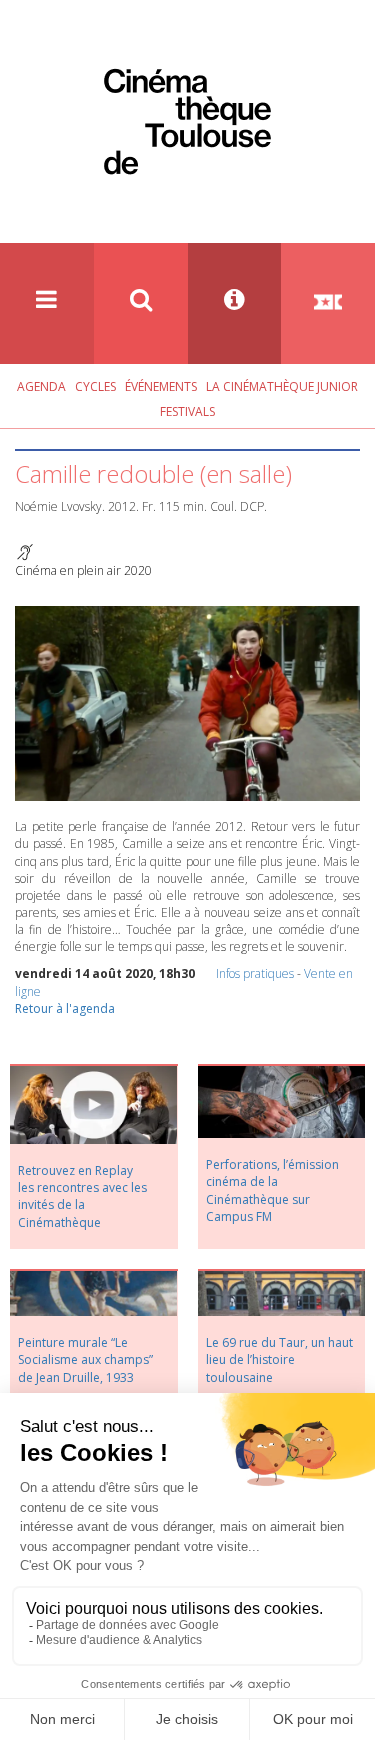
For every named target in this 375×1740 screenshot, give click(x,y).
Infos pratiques (255, 973)
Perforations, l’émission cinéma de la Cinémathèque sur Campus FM (272, 1190)
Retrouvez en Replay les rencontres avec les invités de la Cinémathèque (82, 1196)
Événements (161, 386)
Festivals (187, 411)
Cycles (95, 386)
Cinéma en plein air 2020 (83, 570)
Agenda (41, 386)
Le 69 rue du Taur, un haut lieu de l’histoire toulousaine (279, 1359)
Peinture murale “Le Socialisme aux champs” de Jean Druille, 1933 (85, 1359)
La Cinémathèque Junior (282, 386)
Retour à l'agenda (65, 1008)
